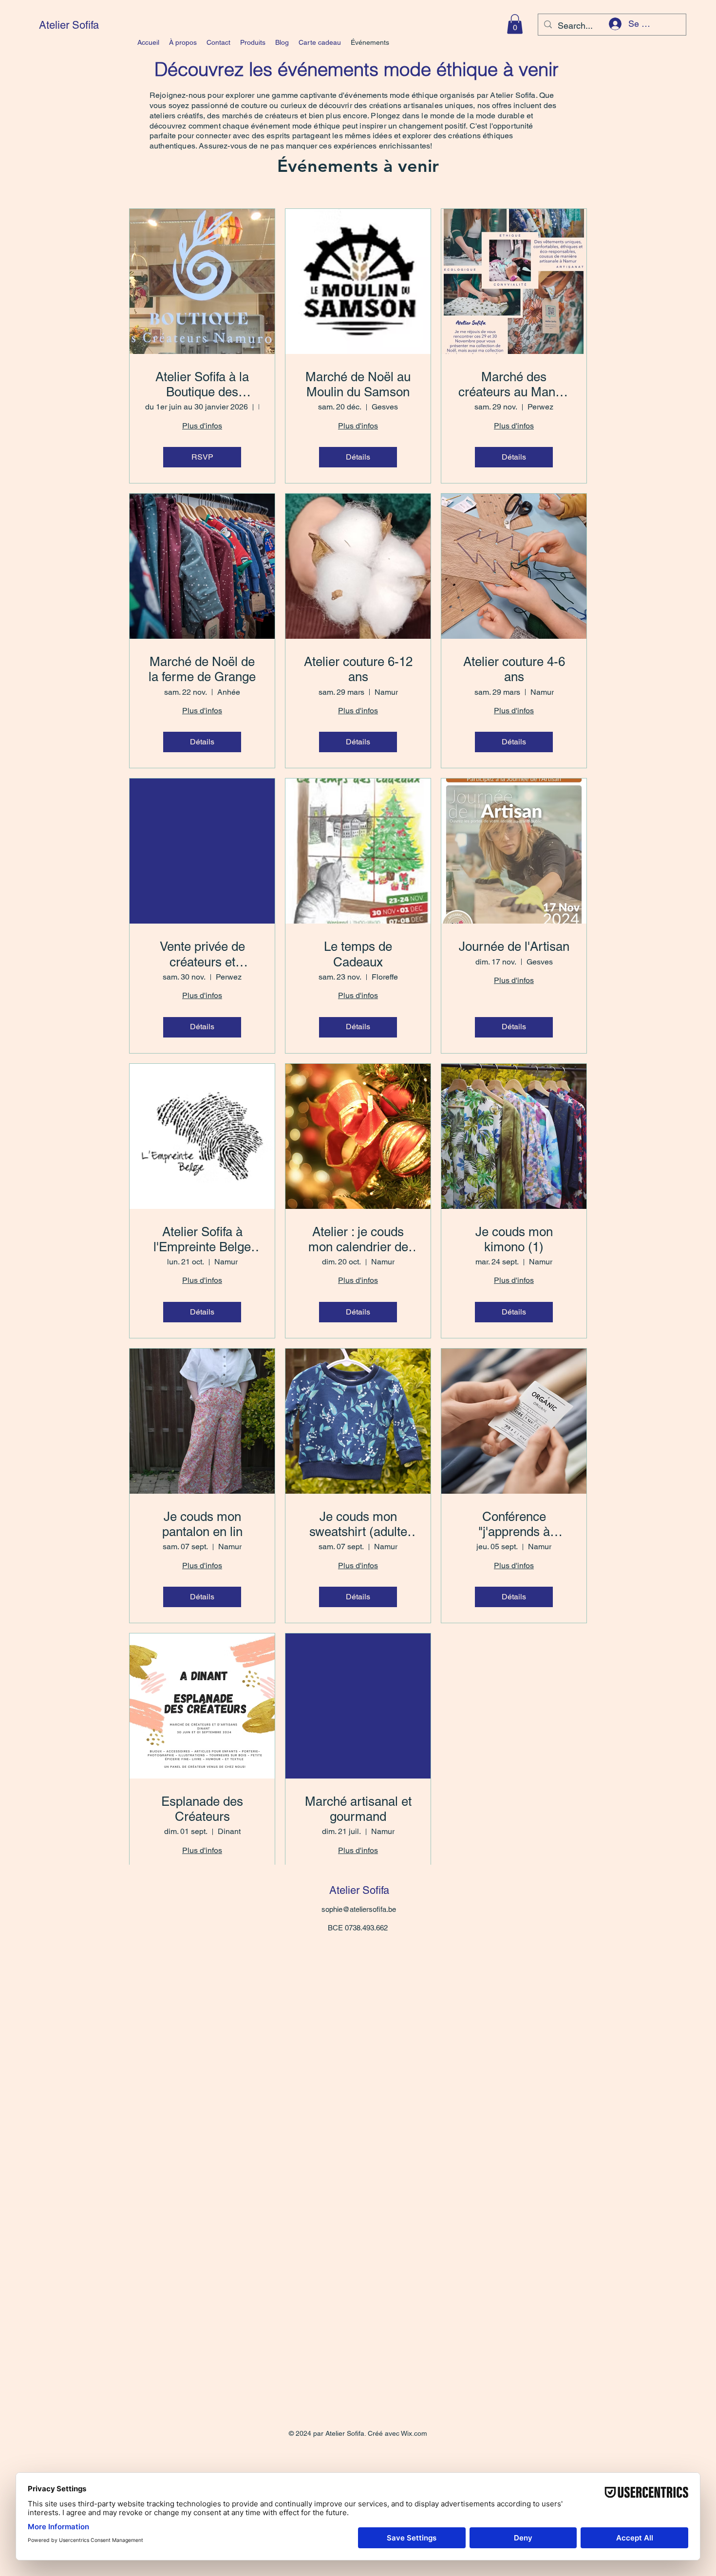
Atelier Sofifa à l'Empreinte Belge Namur (202, 1240)
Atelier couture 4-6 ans (514, 669)
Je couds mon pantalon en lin (202, 1524)
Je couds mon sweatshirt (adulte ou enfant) (358, 1524)
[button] (515, 24)
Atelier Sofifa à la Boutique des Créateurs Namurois (202, 385)
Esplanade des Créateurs (202, 1809)
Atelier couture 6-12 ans (358, 669)
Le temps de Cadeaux (358, 954)
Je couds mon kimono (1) (514, 1239)
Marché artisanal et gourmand (358, 1809)
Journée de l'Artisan (514, 946)
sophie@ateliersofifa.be (359, 1909)
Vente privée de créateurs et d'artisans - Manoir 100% (202, 954)
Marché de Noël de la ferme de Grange (202, 669)
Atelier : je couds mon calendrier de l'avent (358, 1240)
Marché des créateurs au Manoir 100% (514, 385)
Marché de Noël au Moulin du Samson (358, 384)
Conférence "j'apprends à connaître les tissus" (514, 1524)
